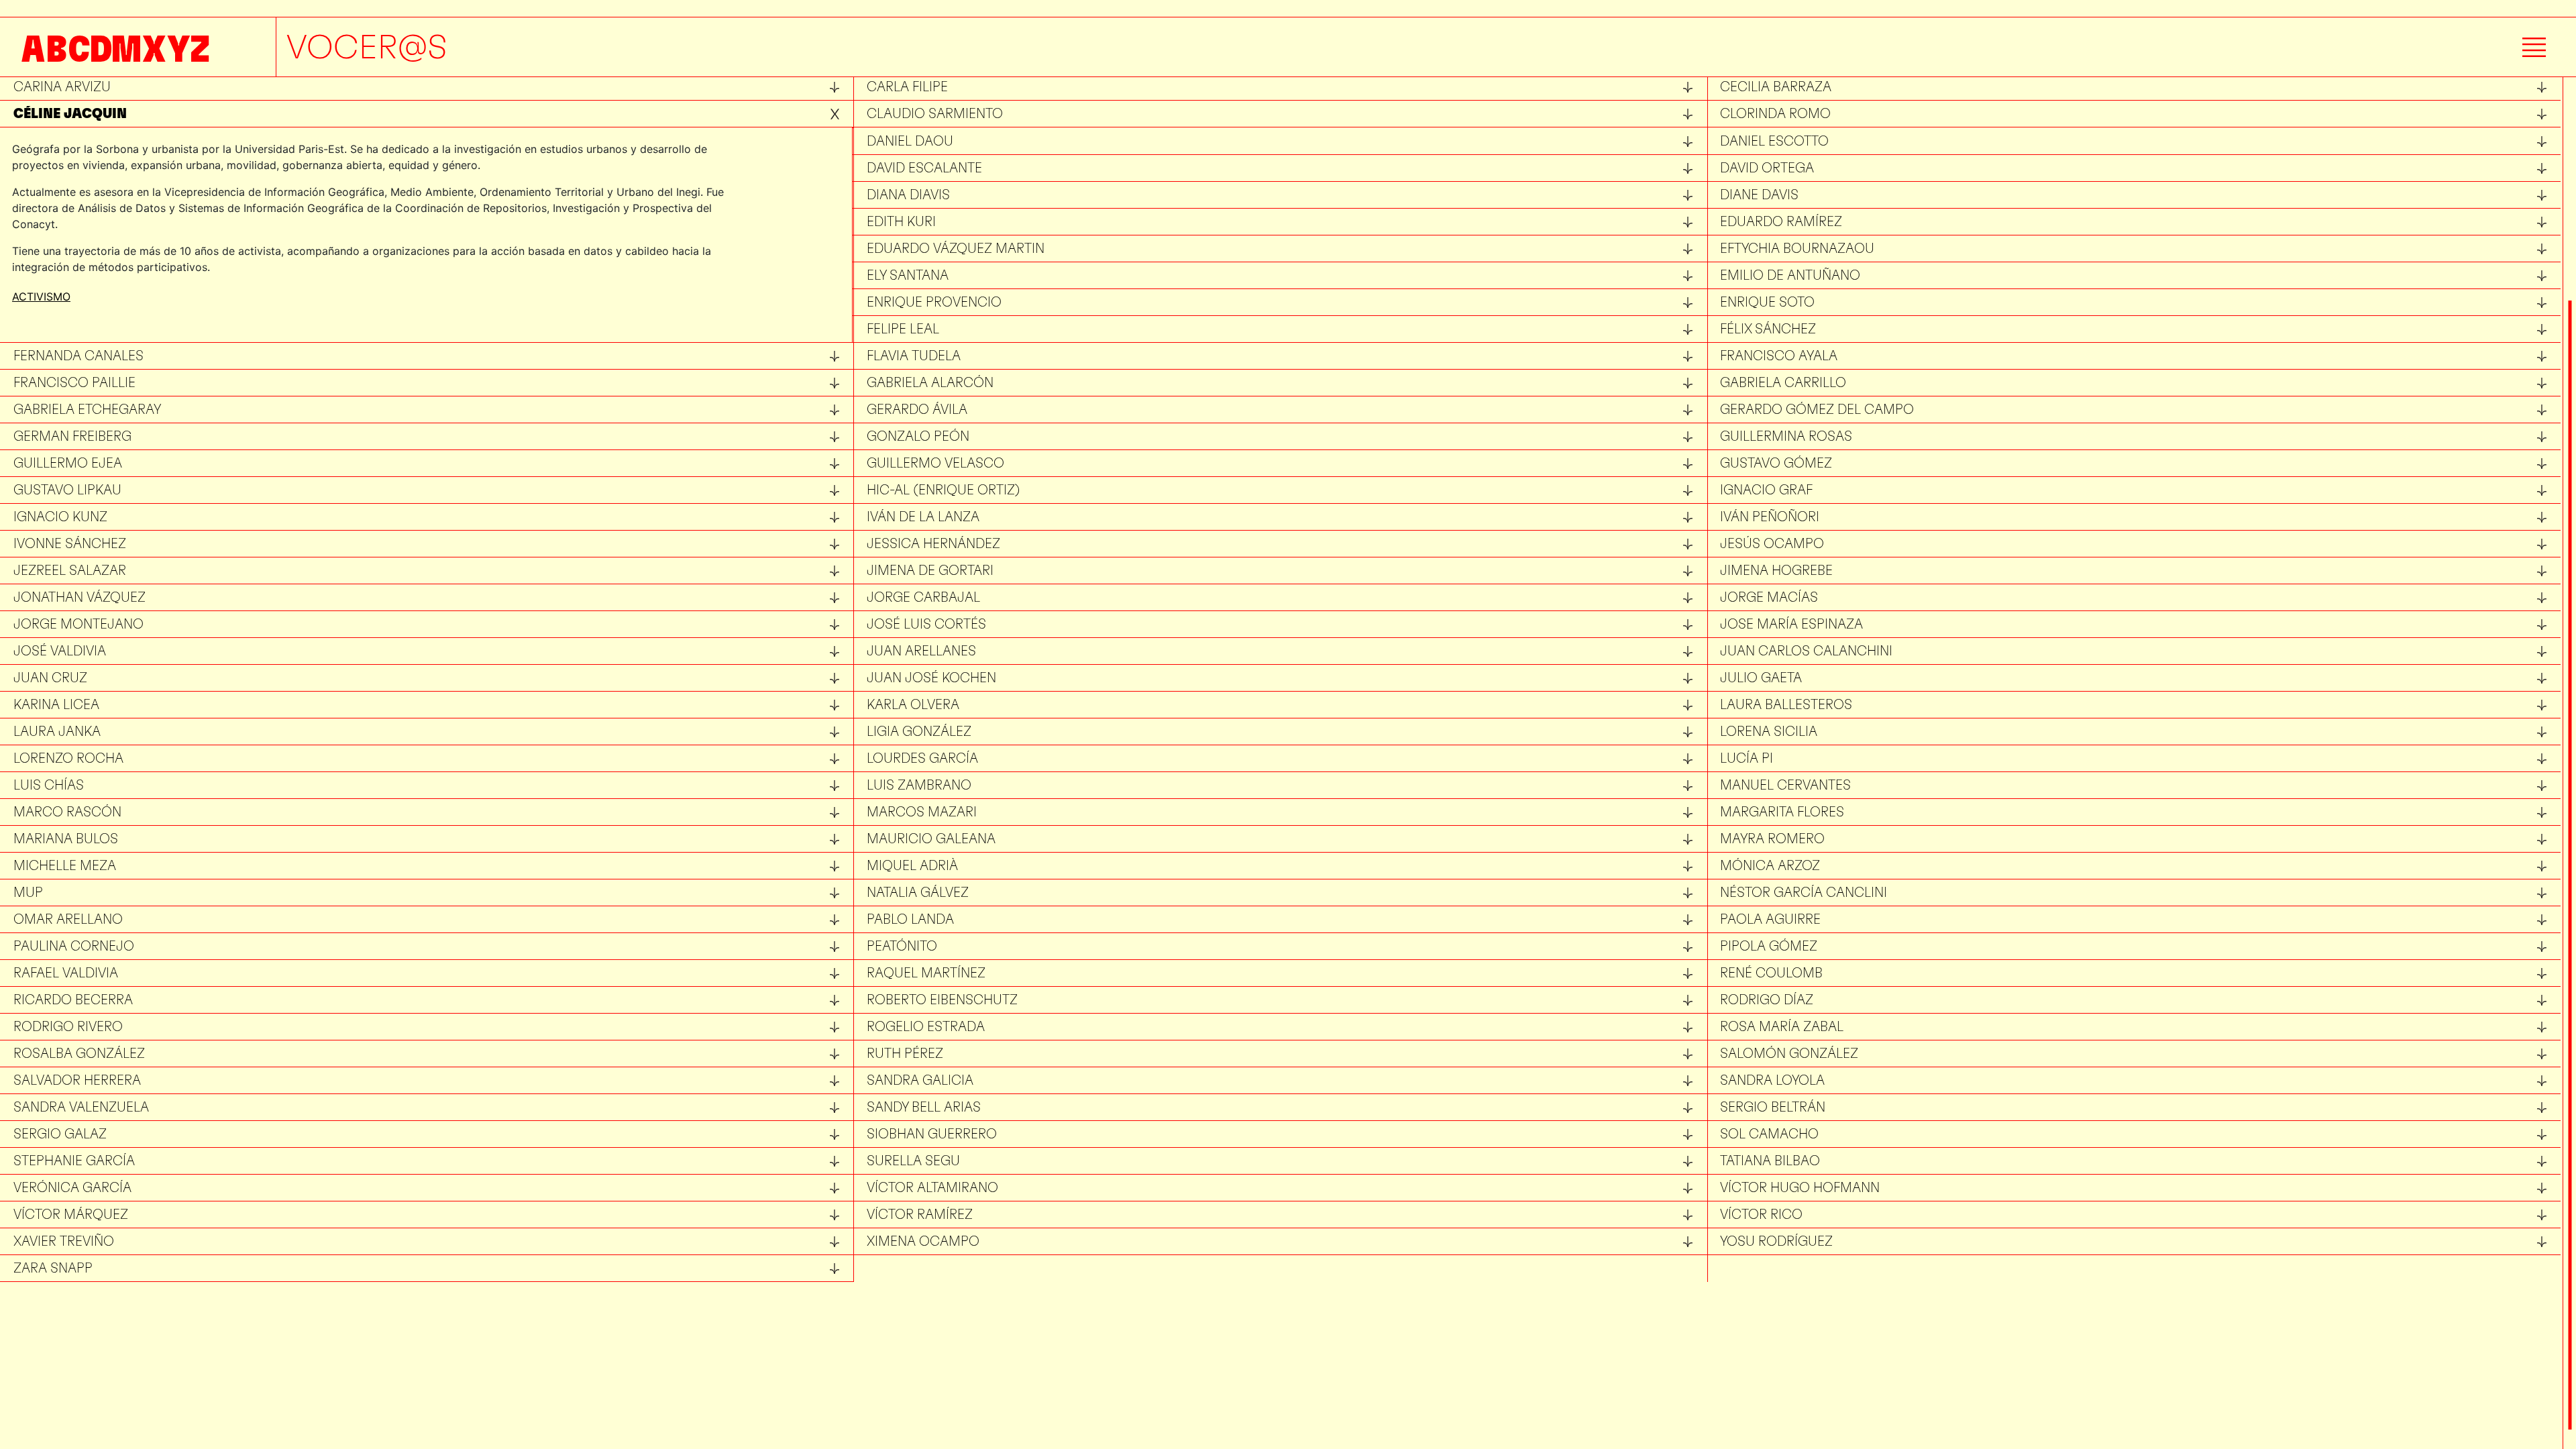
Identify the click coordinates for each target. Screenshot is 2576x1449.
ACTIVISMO (41, 297)
